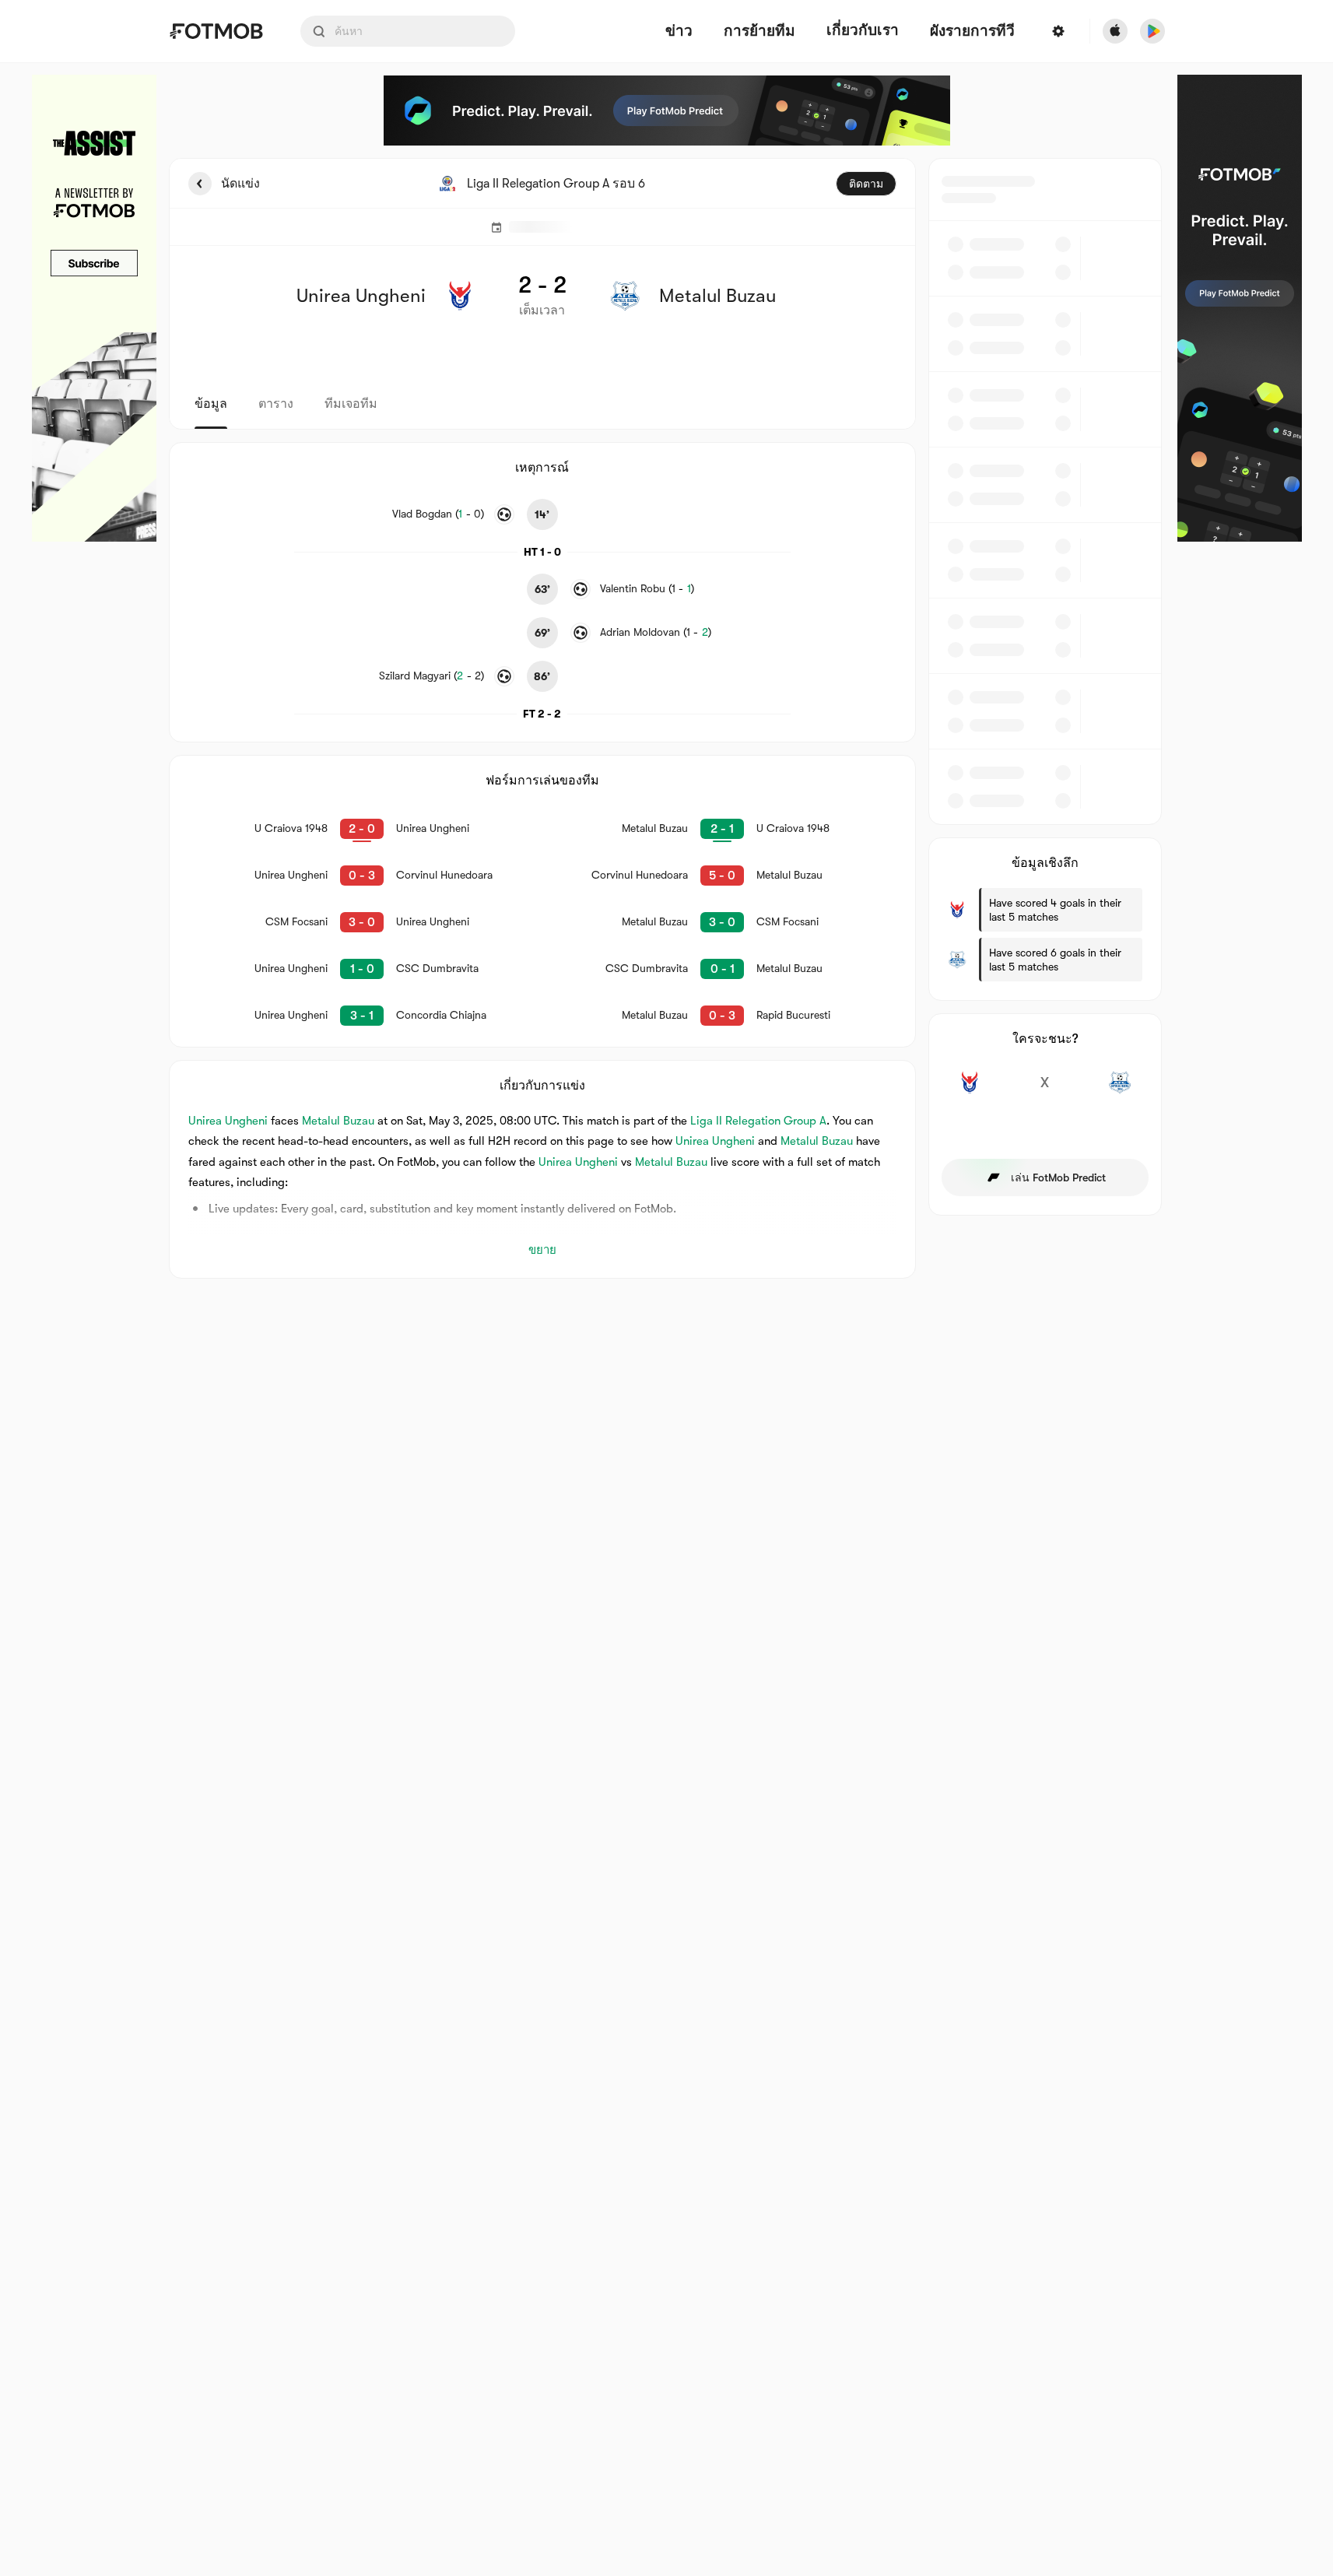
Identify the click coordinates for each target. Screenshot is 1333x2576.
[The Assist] (94, 308)
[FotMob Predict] (667, 111)
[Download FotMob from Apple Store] (1115, 31)
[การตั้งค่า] (1058, 31)
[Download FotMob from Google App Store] (1152, 31)
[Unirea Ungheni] (970, 1091)
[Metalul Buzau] (1120, 1091)
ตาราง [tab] (276, 404)
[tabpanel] (667, 718)
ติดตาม (866, 184)
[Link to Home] (216, 31)
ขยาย (542, 1250)
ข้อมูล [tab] (211, 404)
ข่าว (679, 32)
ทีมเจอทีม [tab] (351, 404)
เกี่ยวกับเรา (863, 30)
